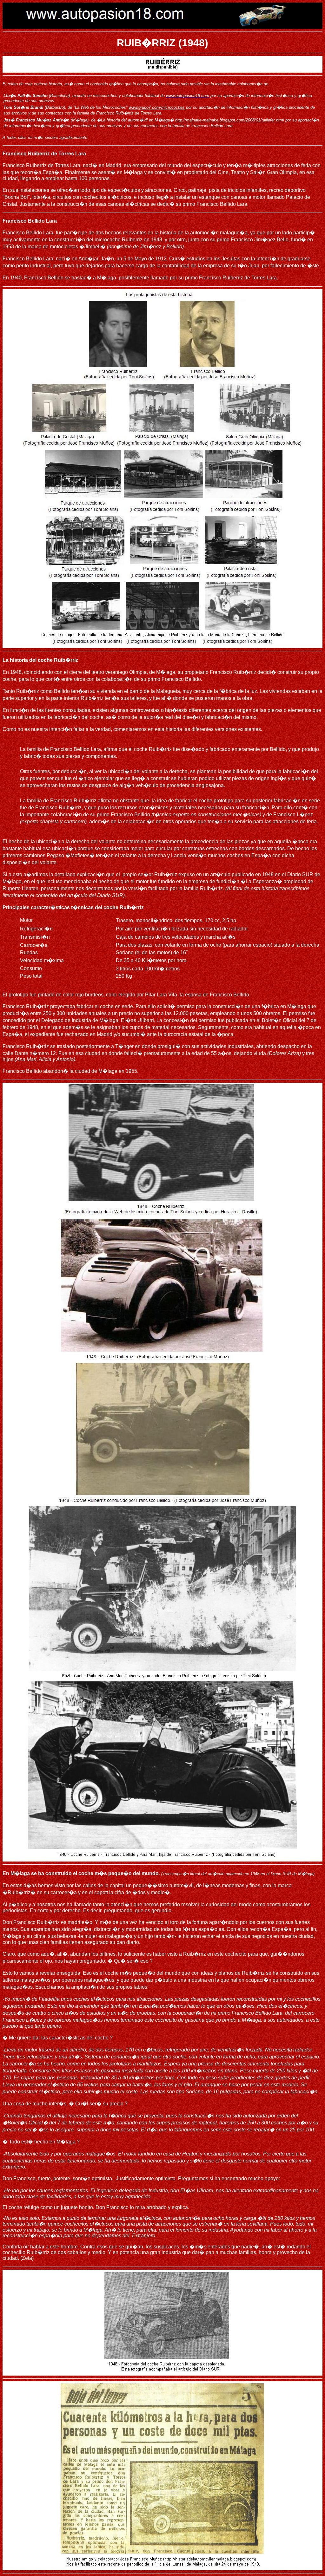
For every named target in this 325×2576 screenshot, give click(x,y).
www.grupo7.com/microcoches (157, 107)
